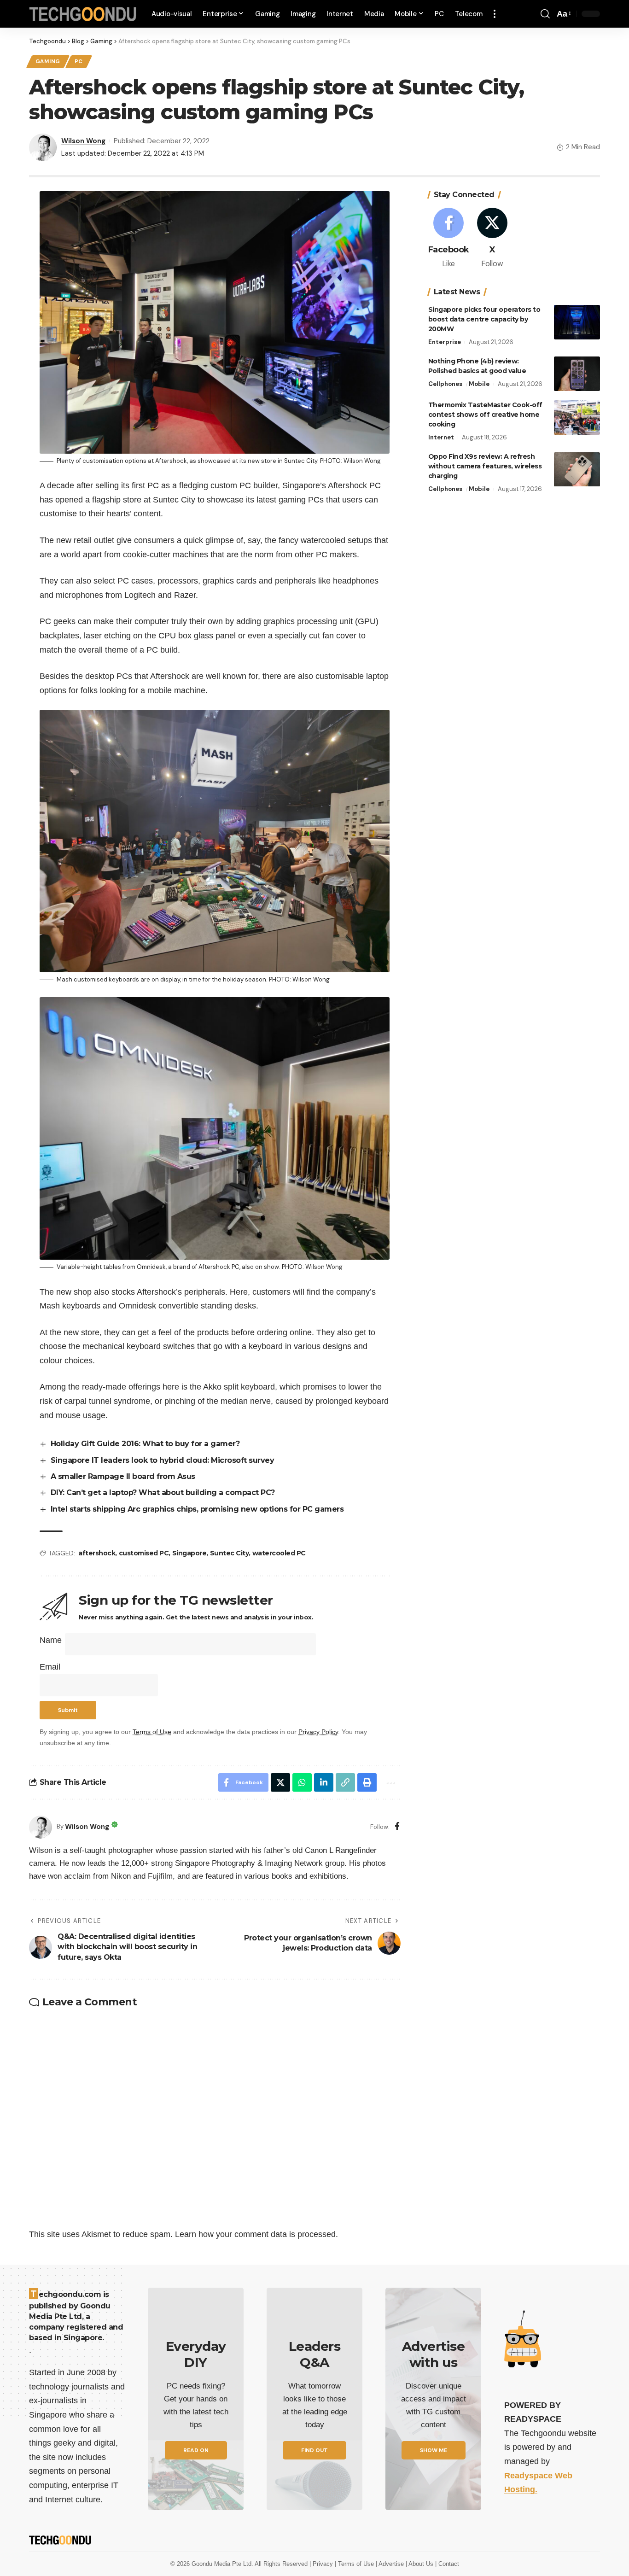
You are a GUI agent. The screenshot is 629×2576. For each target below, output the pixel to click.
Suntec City (230, 1553)
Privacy (324, 2564)
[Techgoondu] (83, 14)
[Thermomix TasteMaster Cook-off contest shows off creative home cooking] (577, 418)
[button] (495, 14)
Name (51, 1640)
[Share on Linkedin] (324, 1782)
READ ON (196, 2450)
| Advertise (391, 2564)
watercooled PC (279, 1553)
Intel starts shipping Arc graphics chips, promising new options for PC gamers (197, 1509)
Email (50, 1667)
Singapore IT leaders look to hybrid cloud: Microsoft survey (163, 1460)
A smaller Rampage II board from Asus (123, 1476)
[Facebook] (397, 1827)
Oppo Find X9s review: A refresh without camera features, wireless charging (485, 467)
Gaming (48, 61)
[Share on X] (280, 1782)
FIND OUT (314, 2450)
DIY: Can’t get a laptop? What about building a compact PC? (163, 1492)
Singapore (189, 1553)
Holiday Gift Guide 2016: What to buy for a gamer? (145, 1444)
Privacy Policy (318, 1732)
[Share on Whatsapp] (302, 1782)
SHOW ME (434, 2450)
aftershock (97, 1553)
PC (79, 61)
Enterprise (445, 342)
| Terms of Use (355, 2564)
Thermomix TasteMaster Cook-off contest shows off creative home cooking (485, 415)
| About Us (420, 2564)
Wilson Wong (83, 141)
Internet (441, 437)
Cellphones (445, 384)
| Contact (447, 2564)
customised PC (144, 1553)
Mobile (479, 384)
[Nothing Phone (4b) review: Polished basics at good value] (577, 374)
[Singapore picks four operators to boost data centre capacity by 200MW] (577, 322)
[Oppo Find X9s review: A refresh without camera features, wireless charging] (577, 470)
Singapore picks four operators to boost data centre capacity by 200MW (484, 319)
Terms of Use (152, 1732)
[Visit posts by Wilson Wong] (41, 1827)
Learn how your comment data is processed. (256, 2234)
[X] (492, 239)
